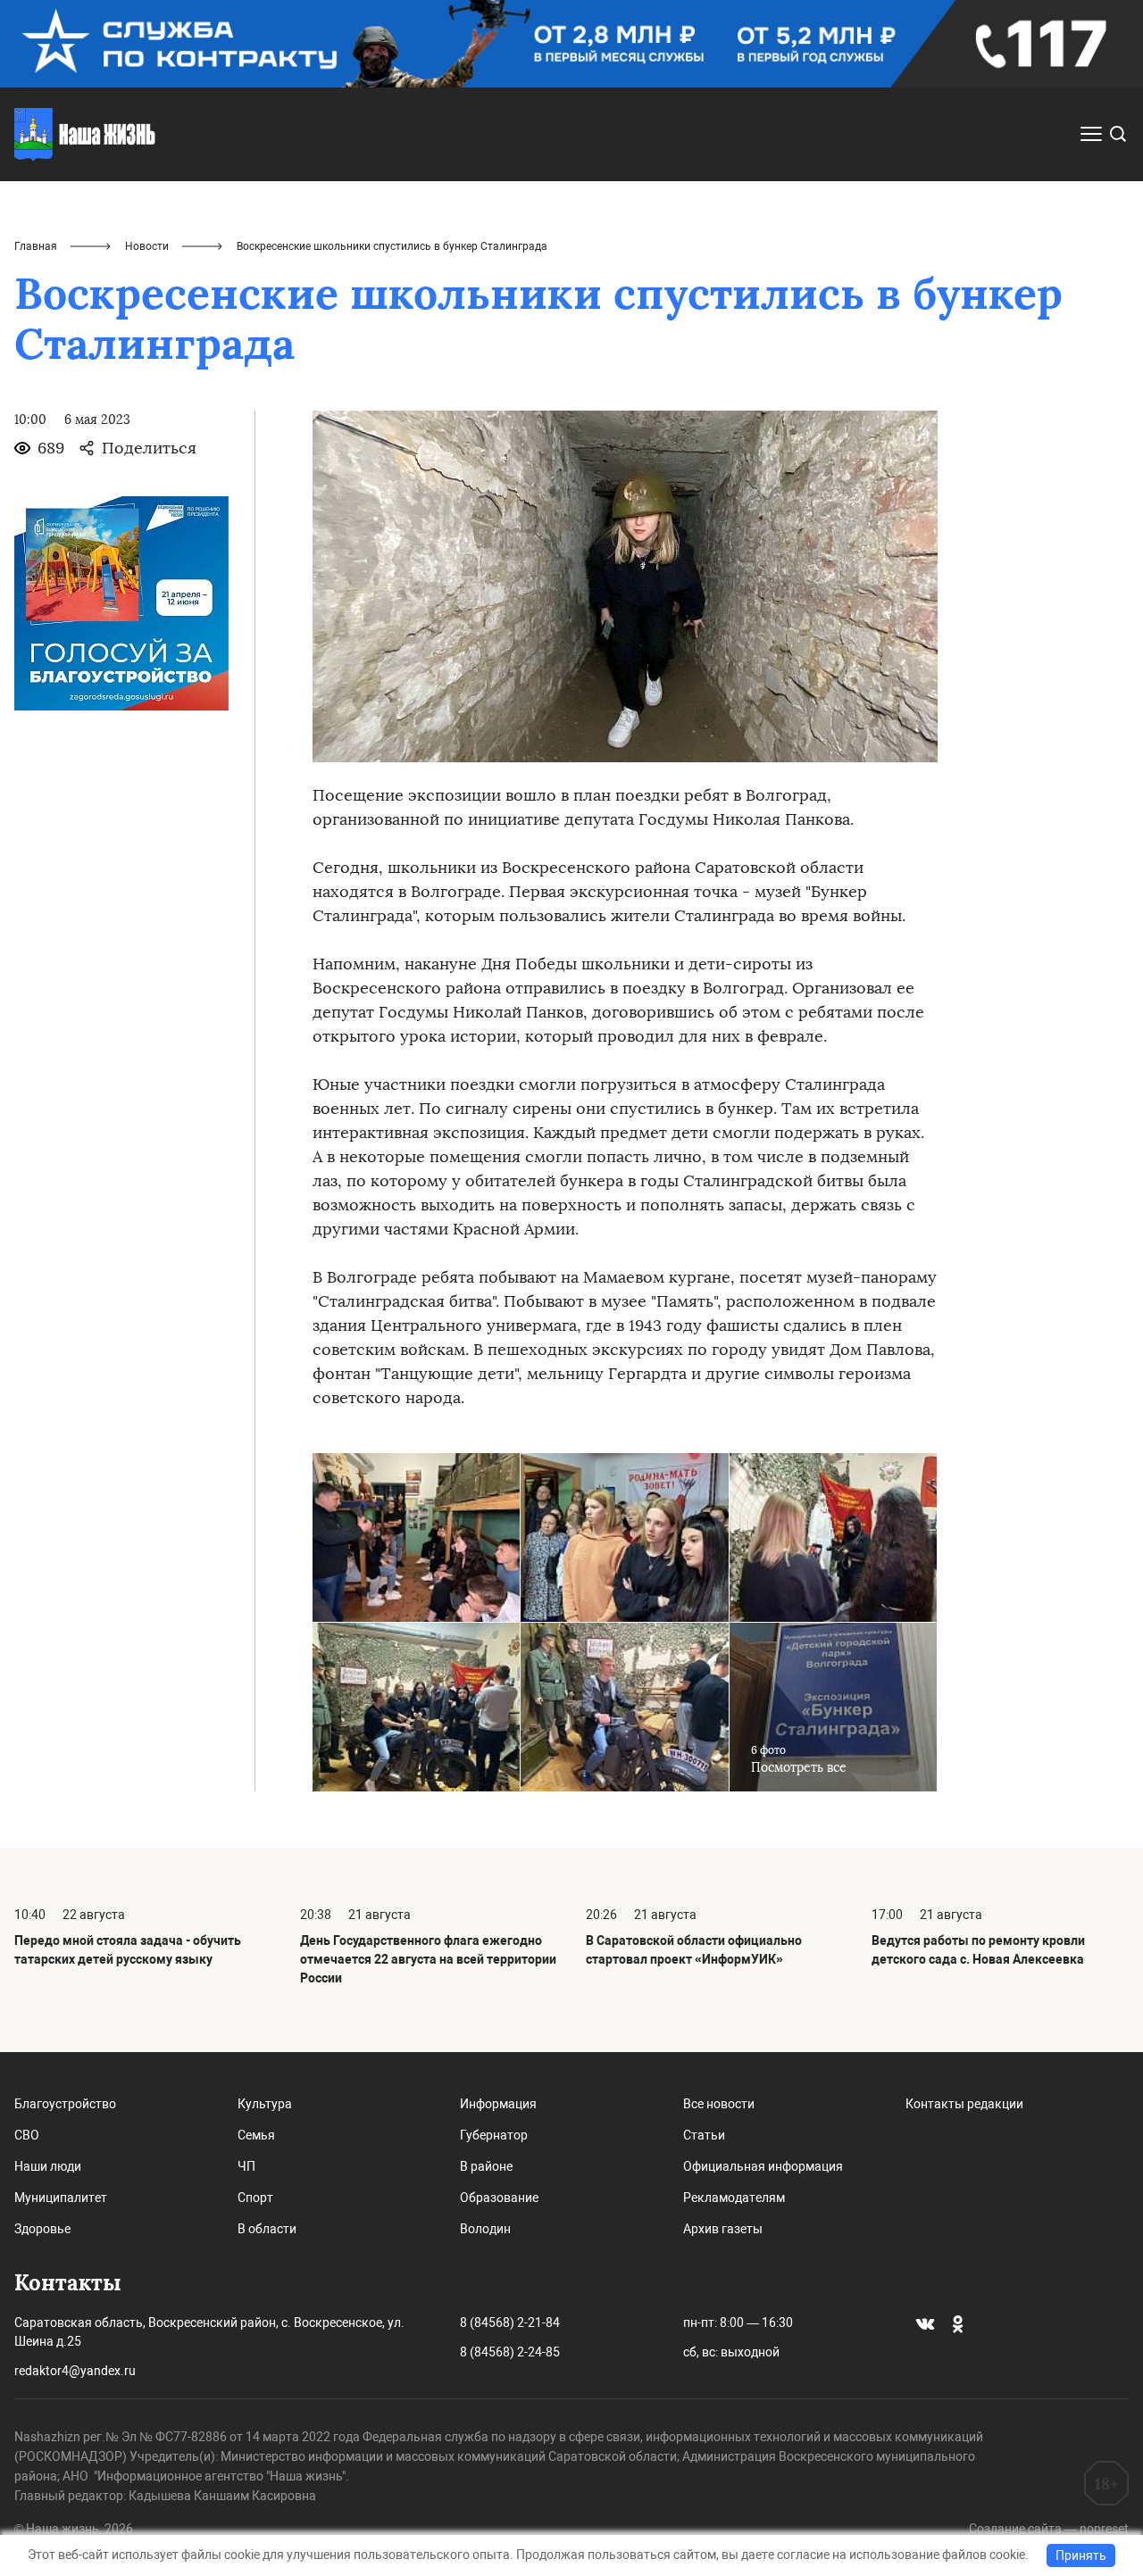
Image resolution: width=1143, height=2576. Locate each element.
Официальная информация (763, 2166)
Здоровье (42, 2229)
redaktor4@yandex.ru (75, 2371)
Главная (36, 246)
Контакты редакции (964, 2104)
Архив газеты (723, 2229)
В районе (486, 2166)
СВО (27, 2135)
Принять (1081, 2555)
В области (267, 2229)
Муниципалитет (61, 2198)
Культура (265, 2104)
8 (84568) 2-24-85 (510, 2352)
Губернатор (494, 2135)
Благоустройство (65, 2104)
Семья (256, 2135)
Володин (485, 2229)
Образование (499, 2198)
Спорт (255, 2198)
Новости (147, 246)
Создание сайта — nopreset (1049, 2529)
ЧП (246, 2166)
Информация (498, 2104)
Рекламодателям (734, 2198)
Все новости (719, 2104)
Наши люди (48, 2166)
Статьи (704, 2135)
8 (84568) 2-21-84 (510, 2323)
